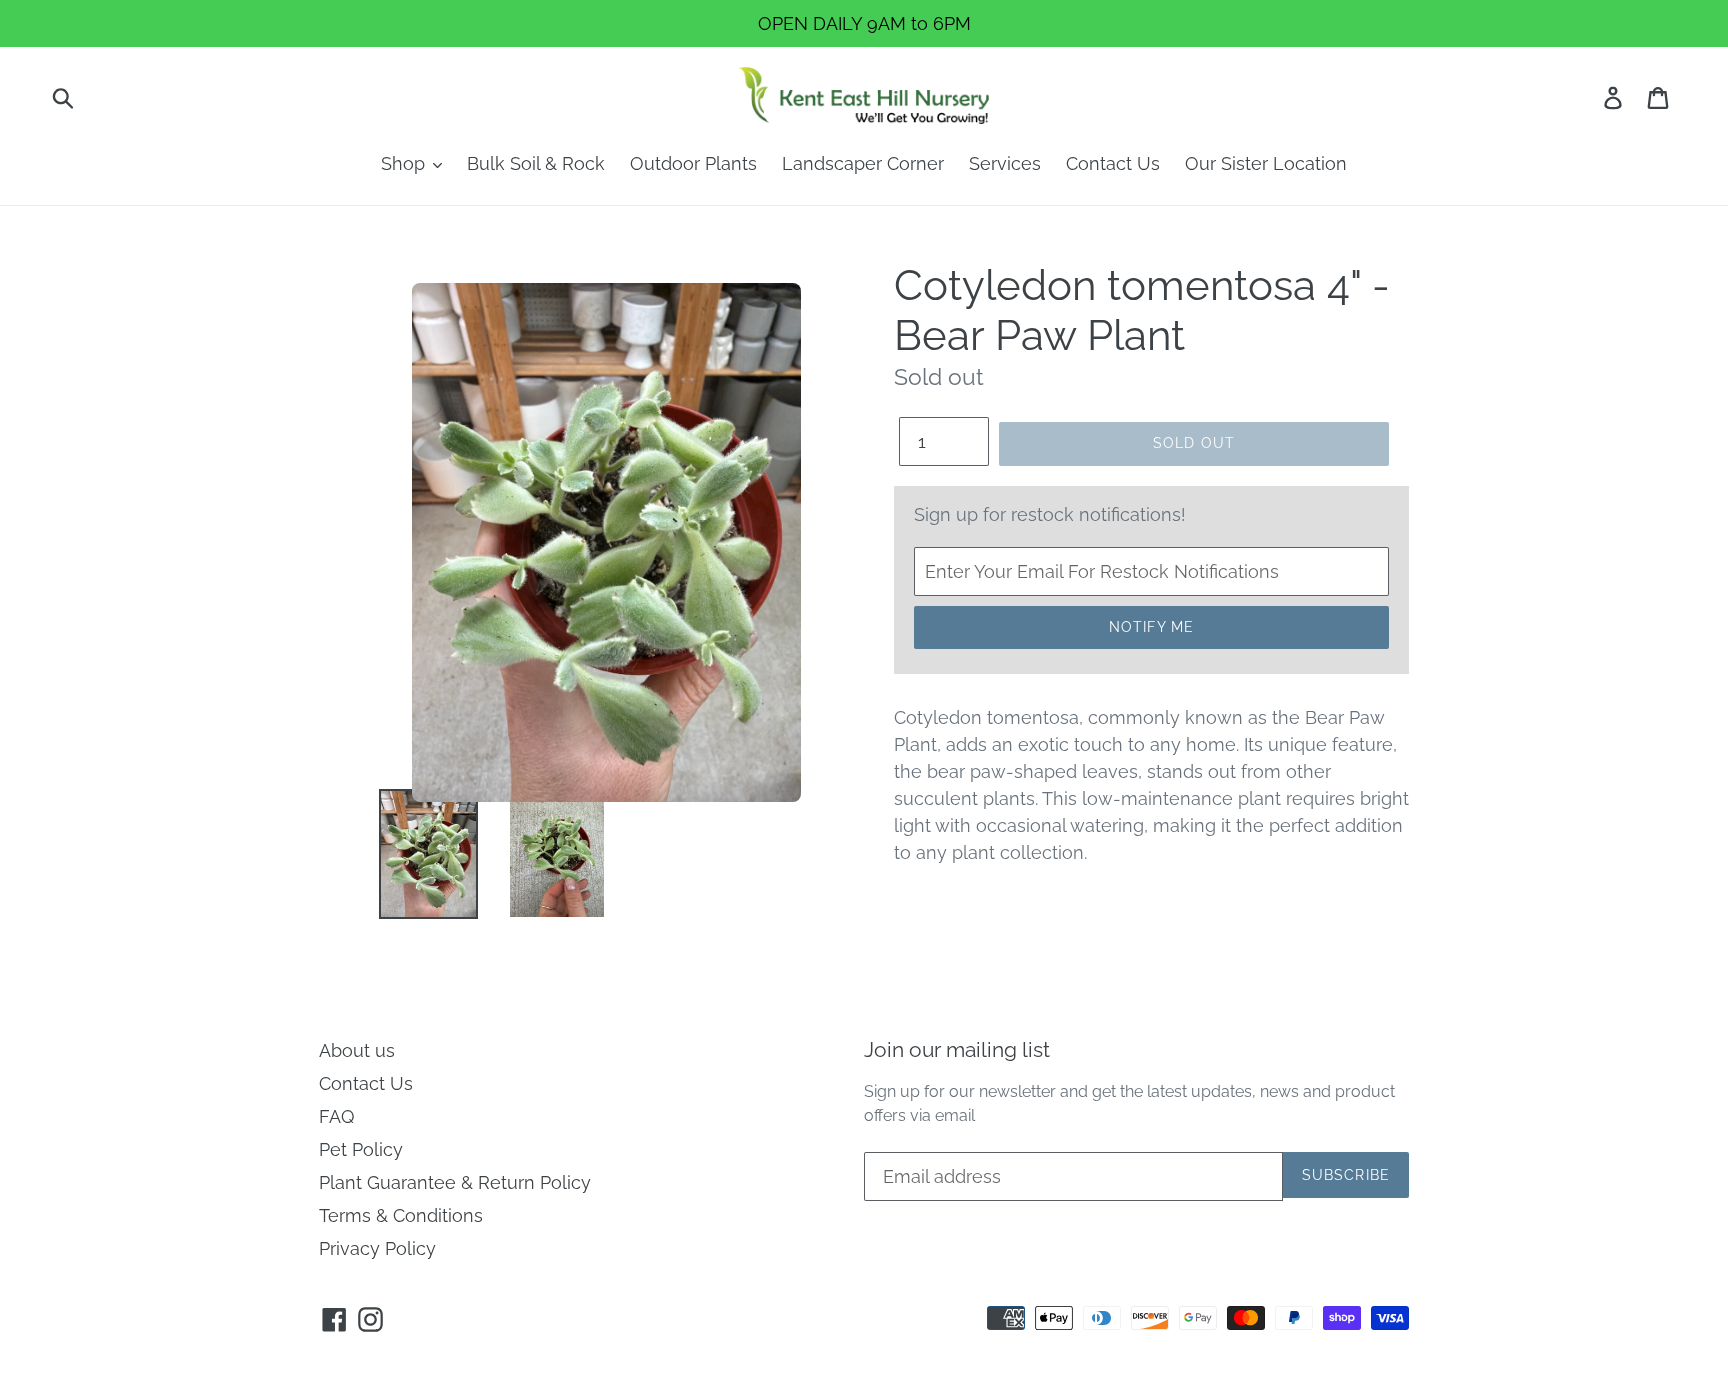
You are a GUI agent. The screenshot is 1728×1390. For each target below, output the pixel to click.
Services (1005, 163)
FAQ (336, 1116)
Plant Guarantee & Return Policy (455, 1182)
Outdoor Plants (693, 163)
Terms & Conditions (401, 1215)
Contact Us (1113, 163)
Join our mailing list (957, 1049)
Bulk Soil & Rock (536, 163)
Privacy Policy (377, 1248)
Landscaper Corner (863, 163)
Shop (405, 163)
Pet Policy (361, 1149)
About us (357, 1050)
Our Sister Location (1266, 163)
